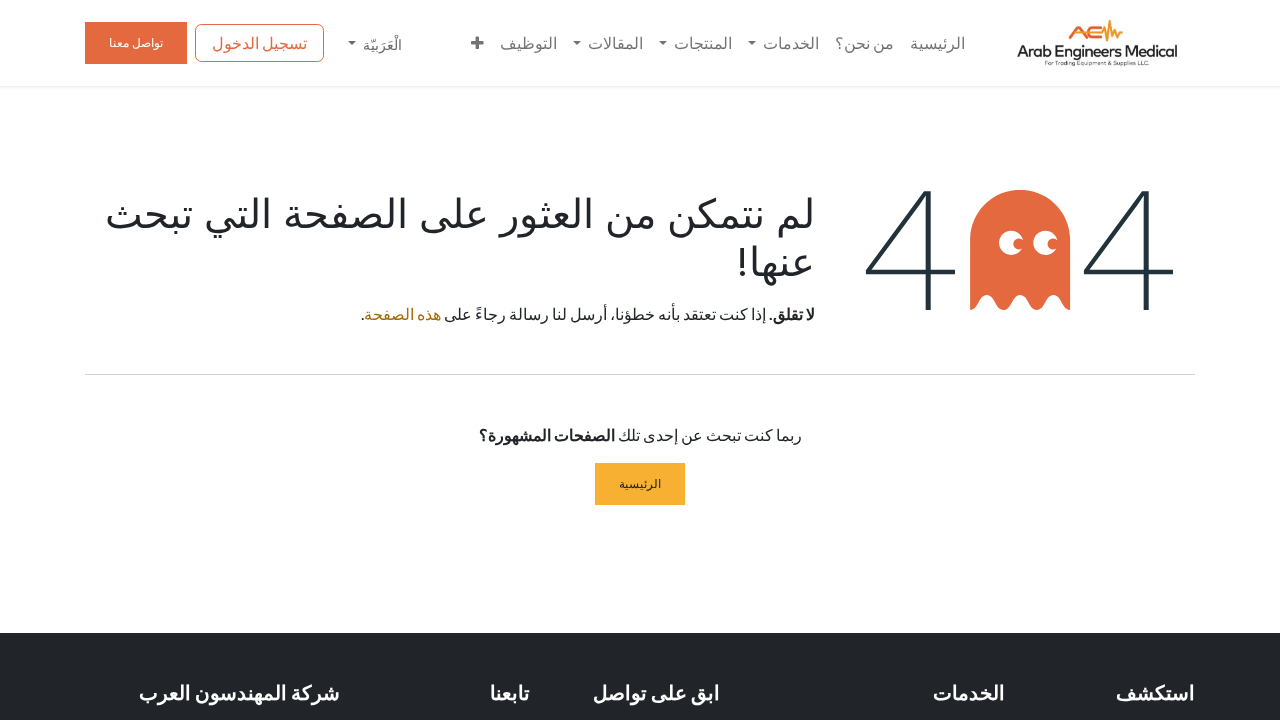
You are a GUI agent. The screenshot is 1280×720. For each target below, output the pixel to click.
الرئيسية (640, 483)
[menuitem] (937, 43)
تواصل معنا (136, 42)
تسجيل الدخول (259, 42)
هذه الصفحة (402, 313)
